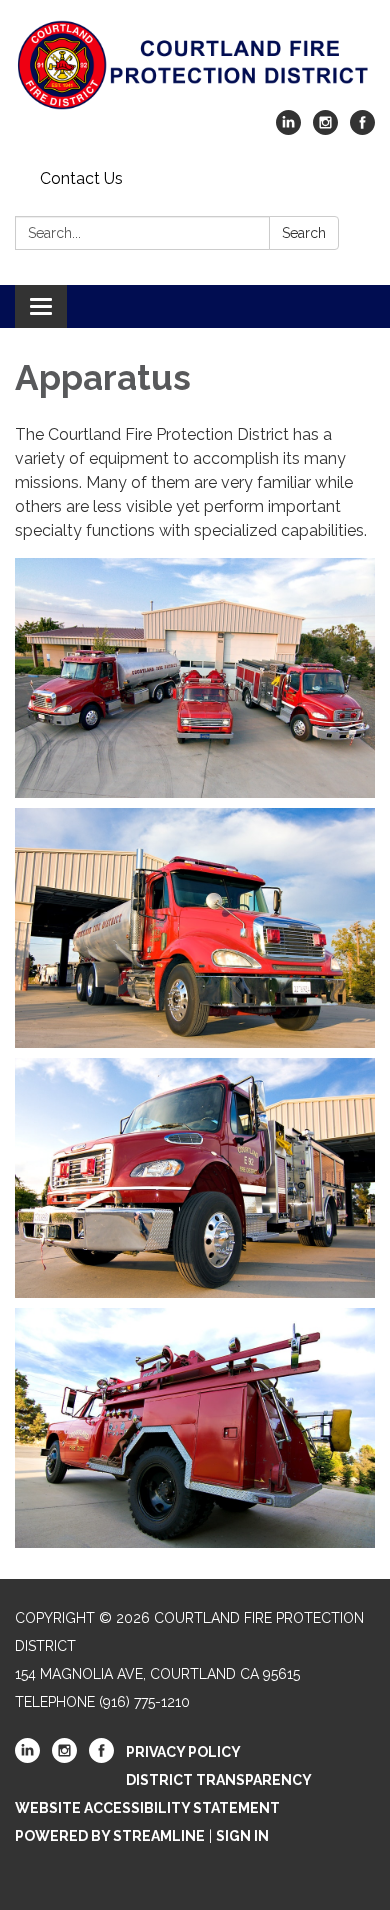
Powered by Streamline (110, 1836)
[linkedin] (288, 129)
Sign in (242, 1836)
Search (304, 233)
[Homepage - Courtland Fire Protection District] (195, 65)
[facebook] (362, 129)
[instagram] (325, 129)
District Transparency (219, 1780)
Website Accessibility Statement (147, 1808)
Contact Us (81, 178)
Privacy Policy (183, 1752)
